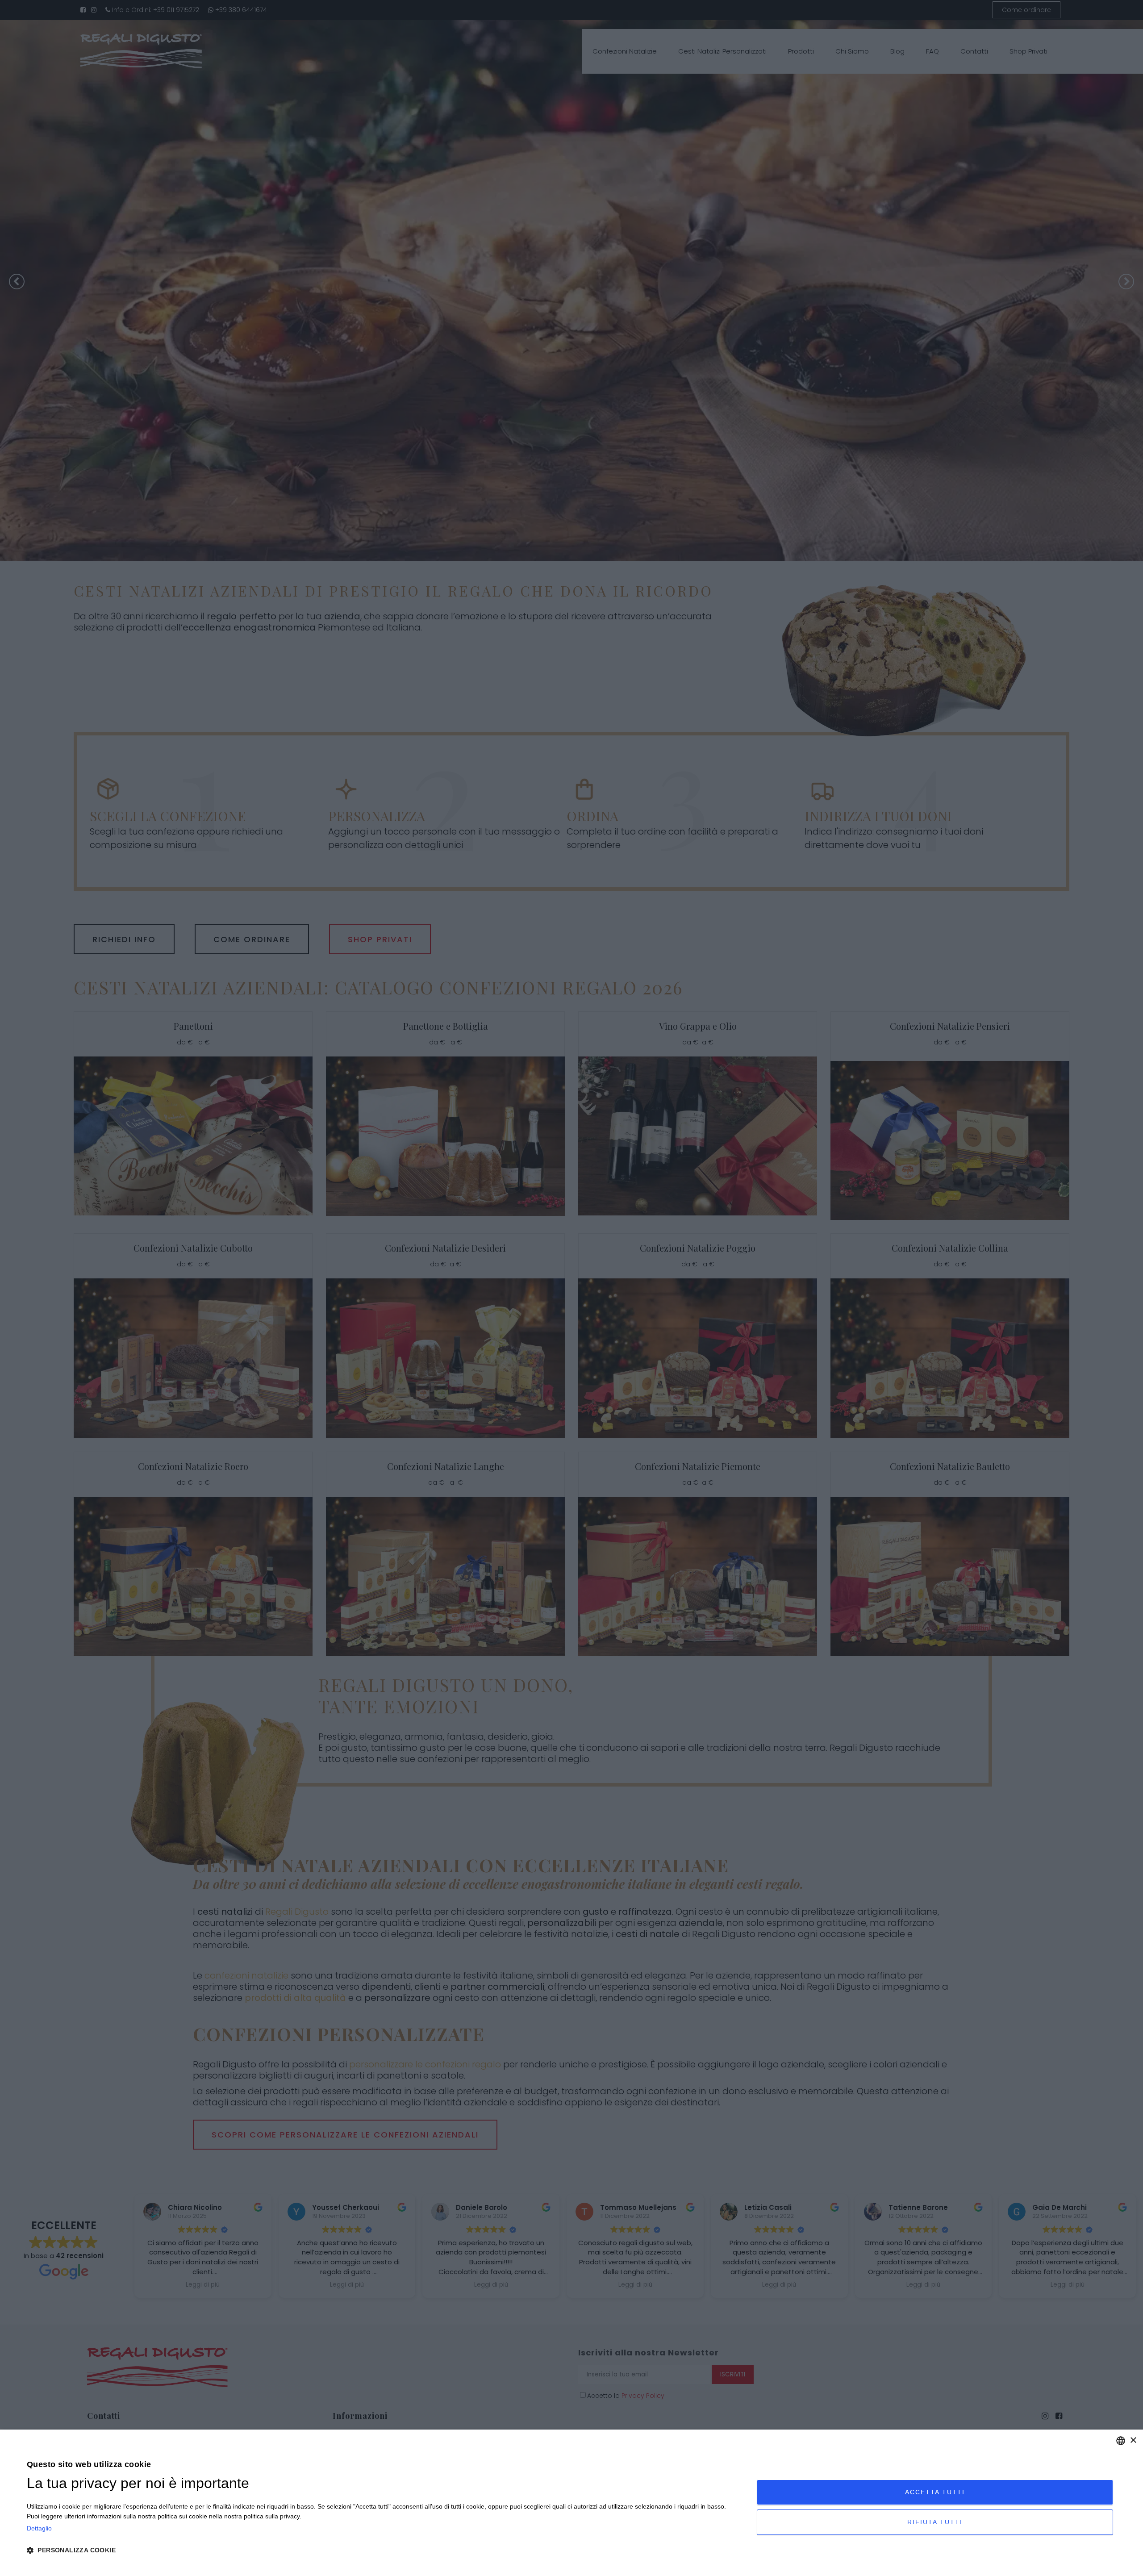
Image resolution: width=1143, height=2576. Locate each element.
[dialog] (571, 2503)
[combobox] (1121, 2441)
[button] (381, 2551)
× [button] (1133, 2440)
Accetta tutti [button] (935, 2492)
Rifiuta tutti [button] (935, 2522)
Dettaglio (39, 2528)
